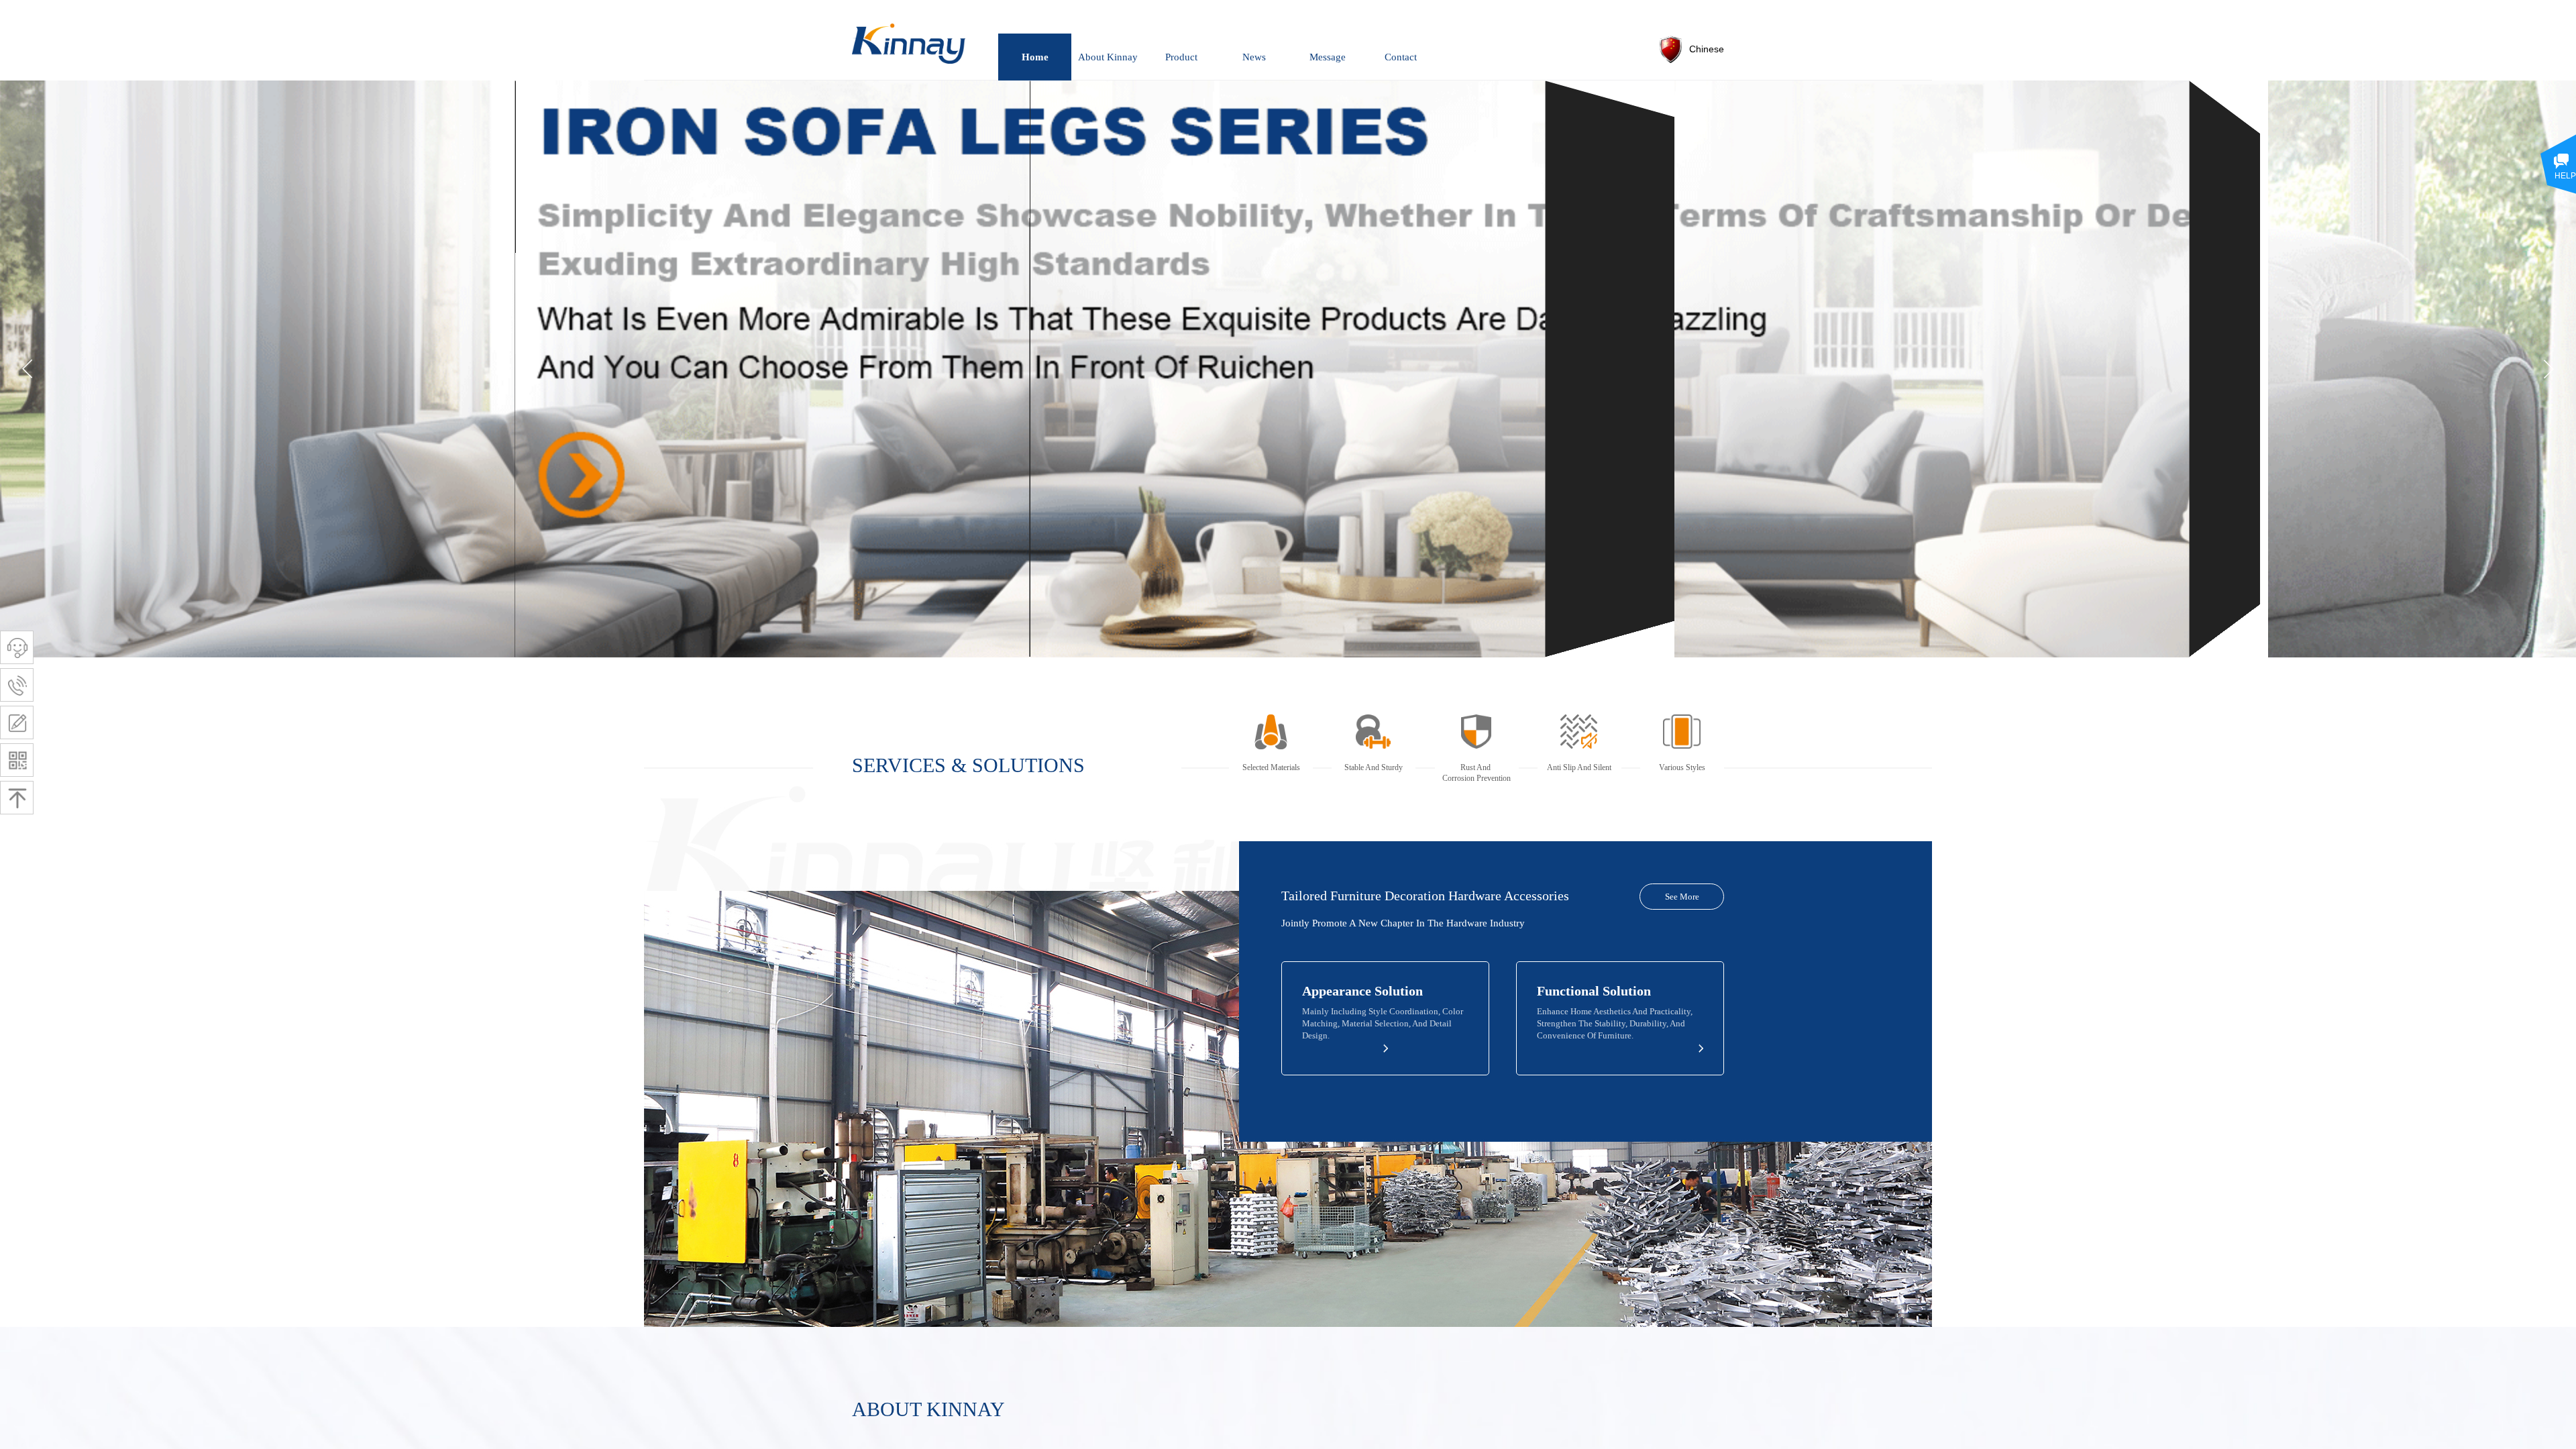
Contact (1401, 57)
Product (1181, 57)
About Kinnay (1108, 57)
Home (1035, 57)
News (1254, 57)
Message (1328, 57)
